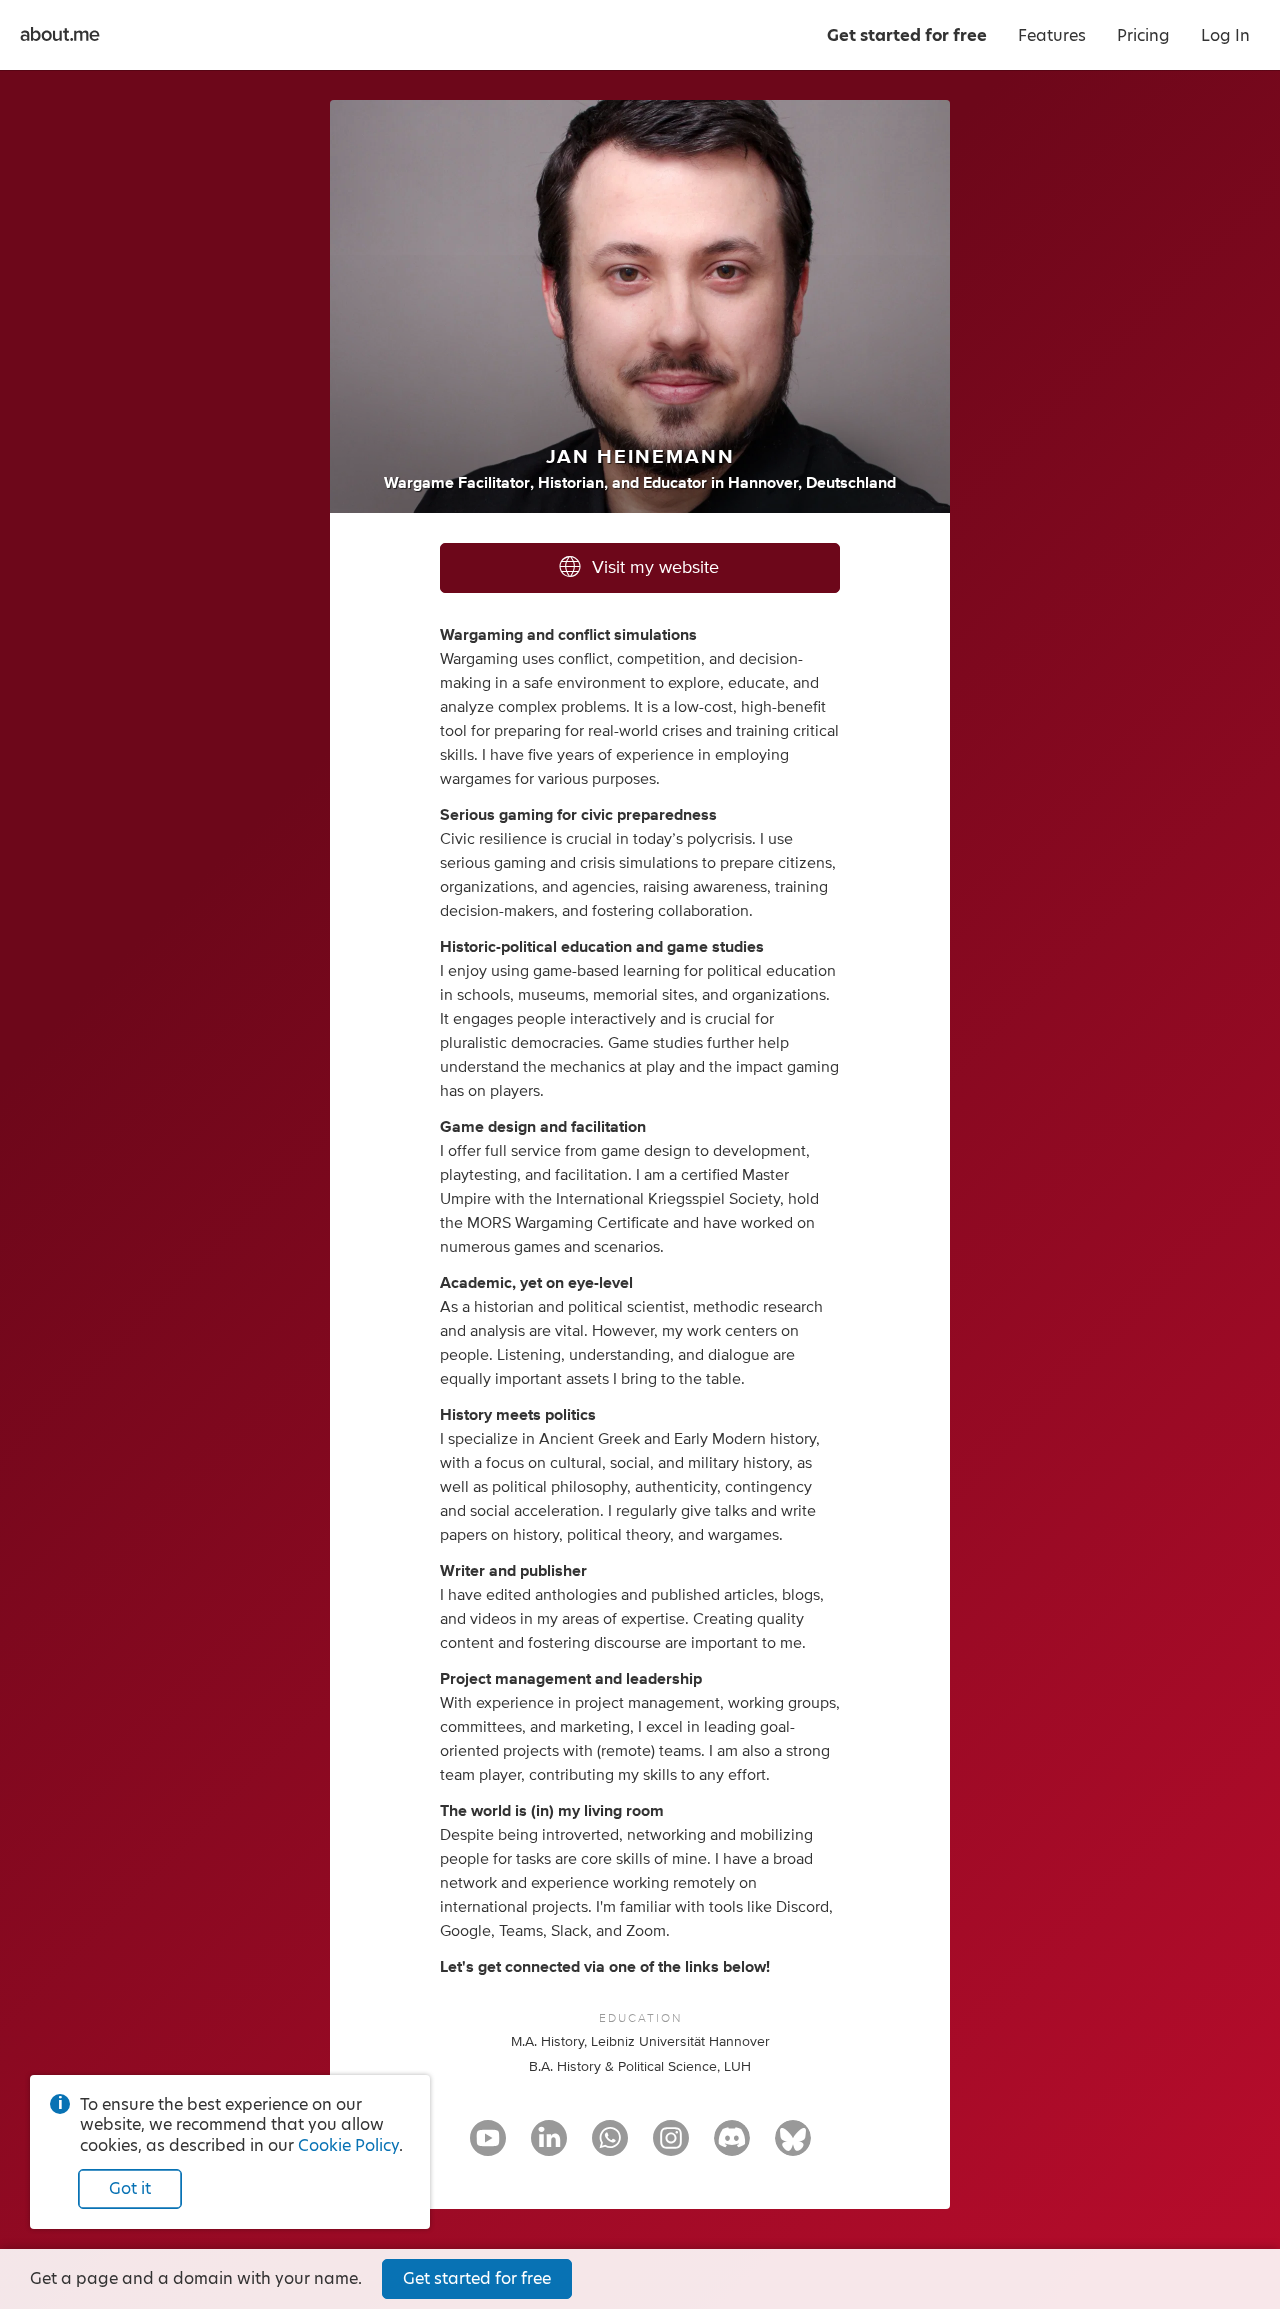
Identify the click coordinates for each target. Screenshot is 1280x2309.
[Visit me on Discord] (732, 2147)
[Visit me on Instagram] (671, 2147)
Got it (130, 2188)
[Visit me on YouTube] (488, 2147)
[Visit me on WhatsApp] (610, 2147)
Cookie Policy (348, 2145)
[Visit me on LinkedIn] (549, 2147)
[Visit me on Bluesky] (793, 2147)
